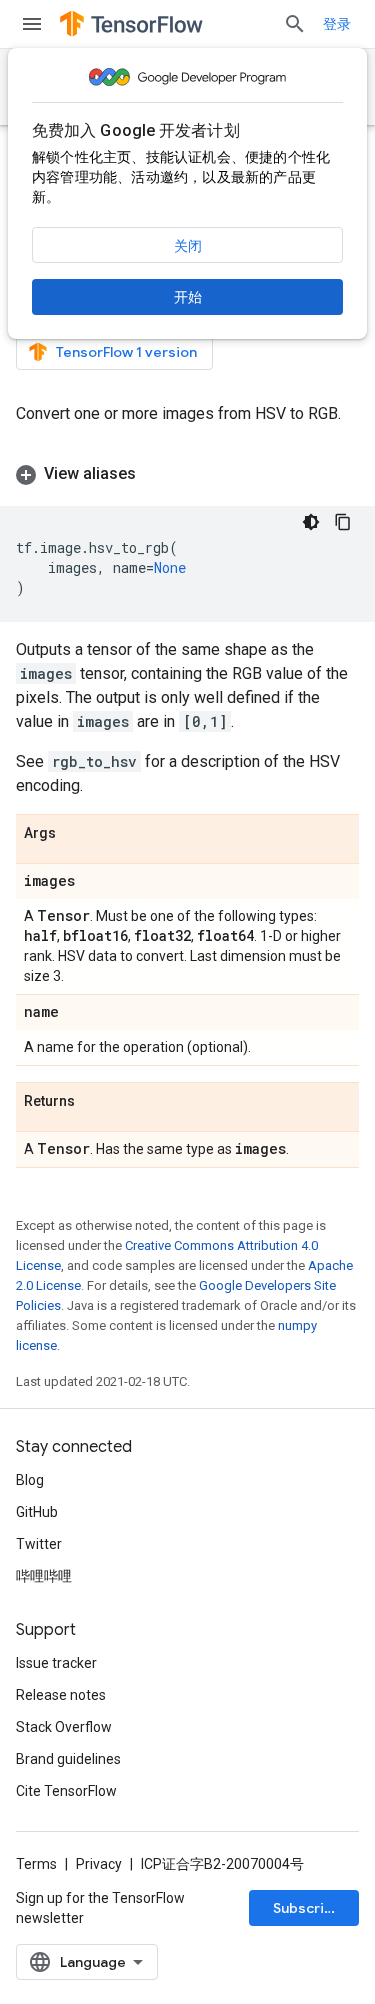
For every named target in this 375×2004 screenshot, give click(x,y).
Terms (36, 1864)
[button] (187, 474)
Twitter (39, 1544)
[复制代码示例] (343, 522)
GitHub (37, 1512)
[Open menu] (32, 24)
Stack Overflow (64, 1727)
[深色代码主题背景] (311, 522)
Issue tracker (56, 1663)
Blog (30, 1480)
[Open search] (295, 24)
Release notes (61, 1695)
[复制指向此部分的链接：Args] (76, 834)
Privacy (99, 1864)
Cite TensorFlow (66, 1791)
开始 (188, 297)
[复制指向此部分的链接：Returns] (95, 1102)
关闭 (188, 246)
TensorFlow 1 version (126, 352)
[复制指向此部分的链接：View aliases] (156, 474)
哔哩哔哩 (44, 1576)
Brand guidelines (68, 1759)
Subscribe (307, 1908)
